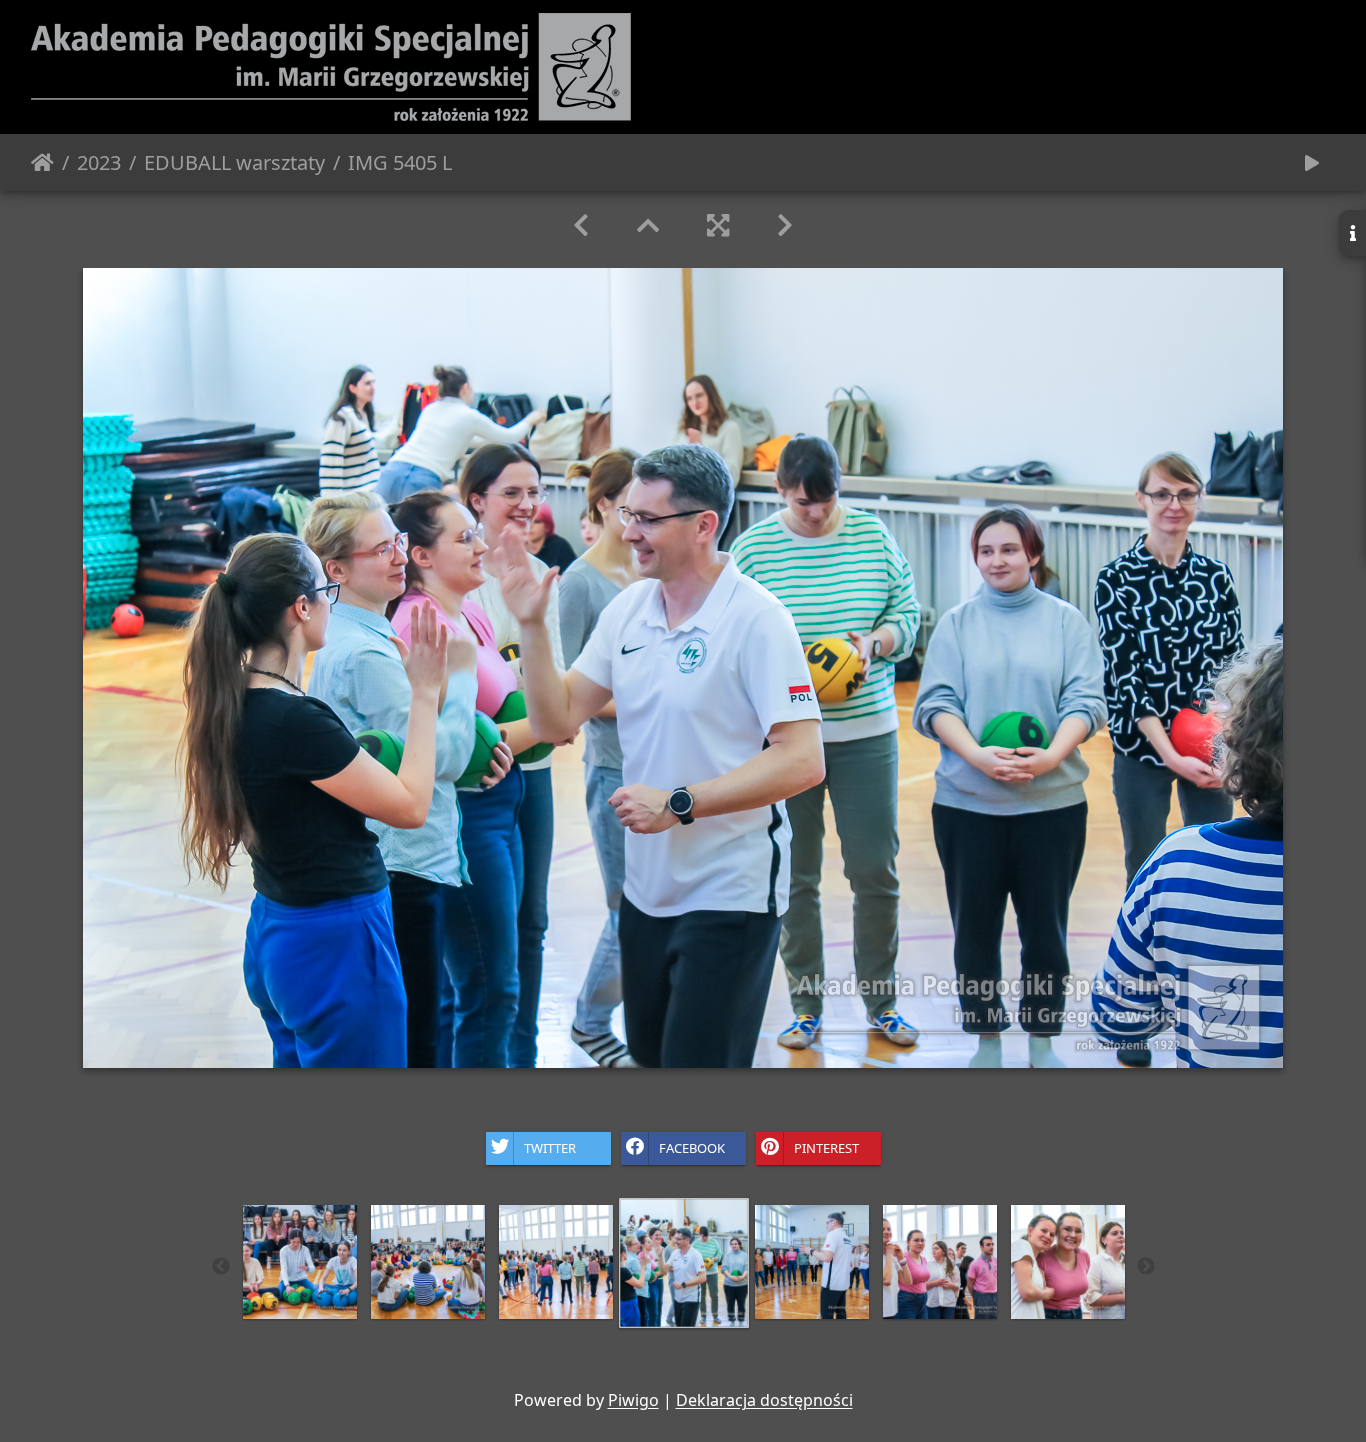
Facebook (692, 1147)
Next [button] (1146, 1267)
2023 (99, 162)
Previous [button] (221, 1267)
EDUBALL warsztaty (234, 162)
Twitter (550, 1147)
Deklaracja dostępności (764, 1400)
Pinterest (826, 1147)
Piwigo (633, 1400)
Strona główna (42, 163)
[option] (300, 1262)
